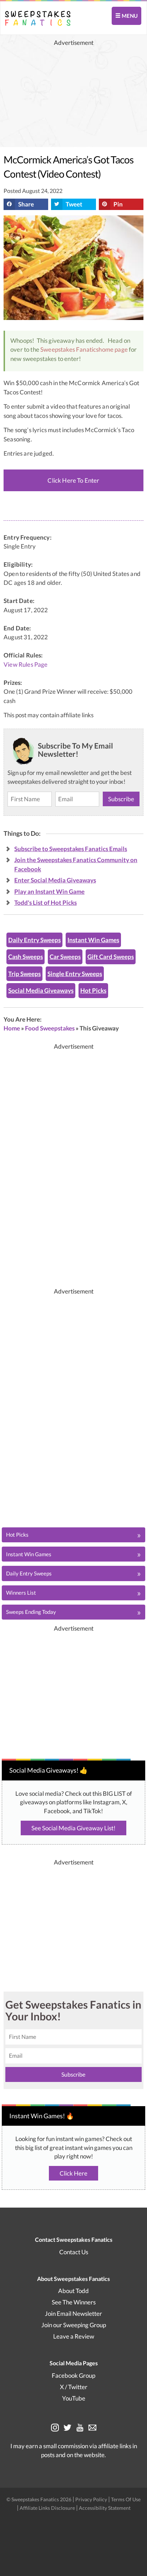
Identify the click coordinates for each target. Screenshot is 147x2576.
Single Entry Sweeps (75, 974)
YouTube (74, 2398)
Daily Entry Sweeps (34, 940)
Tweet (74, 204)
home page (113, 349)
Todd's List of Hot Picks (45, 903)
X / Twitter (74, 2387)
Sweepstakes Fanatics (69, 349)
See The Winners (74, 2302)
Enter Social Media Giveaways (55, 880)
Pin (118, 204)
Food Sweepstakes (50, 1028)
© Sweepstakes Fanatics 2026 (39, 2499)
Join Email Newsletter (73, 2313)
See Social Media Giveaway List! (73, 1828)
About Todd (73, 2291)
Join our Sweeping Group (74, 2325)
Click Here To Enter (73, 480)
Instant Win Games (93, 940)
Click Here (73, 2173)
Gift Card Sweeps (111, 957)
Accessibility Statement (105, 2508)
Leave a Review (74, 2336)
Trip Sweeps (24, 974)
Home (12, 1028)
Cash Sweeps (26, 957)
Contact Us (74, 2252)
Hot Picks (93, 990)
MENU (129, 16)
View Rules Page (26, 665)
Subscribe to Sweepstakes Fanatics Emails (71, 849)
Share (26, 204)
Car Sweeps (65, 957)
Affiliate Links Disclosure (48, 2508)
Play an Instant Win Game (49, 891)
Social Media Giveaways (41, 990)
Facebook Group (73, 2375)
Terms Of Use (126, 2499)
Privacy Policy (92, 2499)
